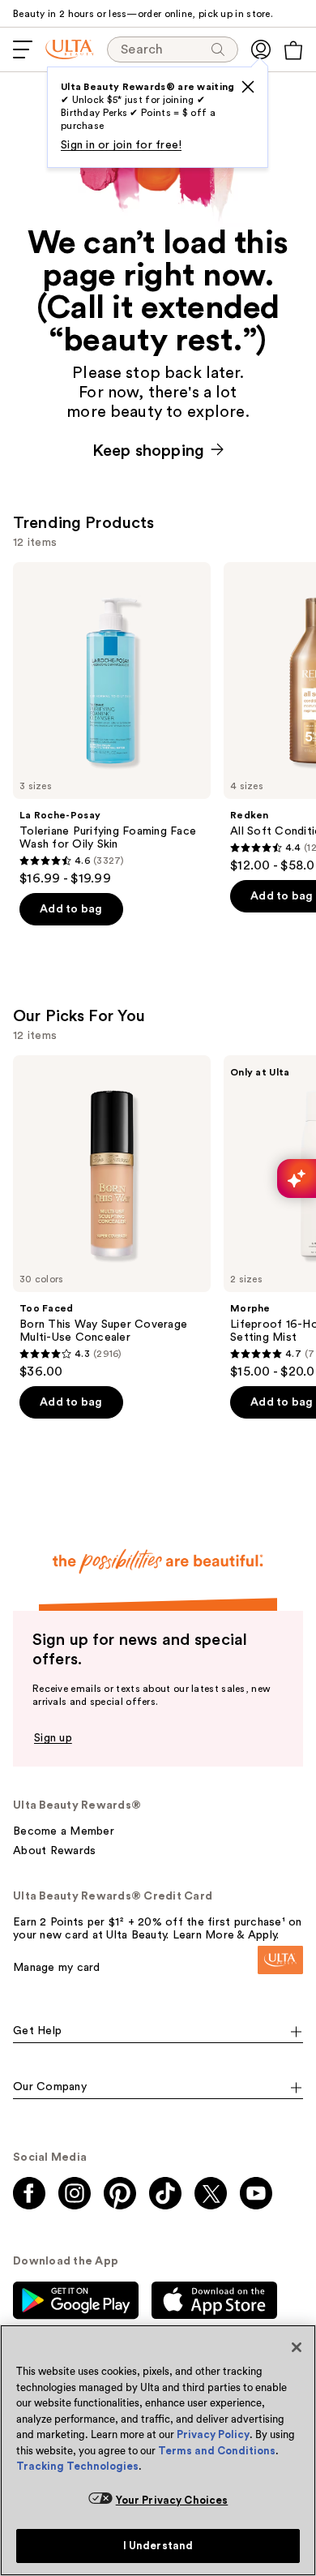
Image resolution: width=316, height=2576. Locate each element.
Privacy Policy (213, 2434)
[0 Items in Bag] (293, 50)
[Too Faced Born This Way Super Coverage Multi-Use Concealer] (112, 1217)
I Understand (158, 2546)
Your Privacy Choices (172, 2500)
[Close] (297, 2347)
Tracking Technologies (77, 2466)
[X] (248, 87)
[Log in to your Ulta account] (261, 49)
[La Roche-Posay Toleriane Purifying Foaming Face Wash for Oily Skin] (112, 724)
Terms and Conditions (217, 2451)
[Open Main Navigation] (23, 49)
